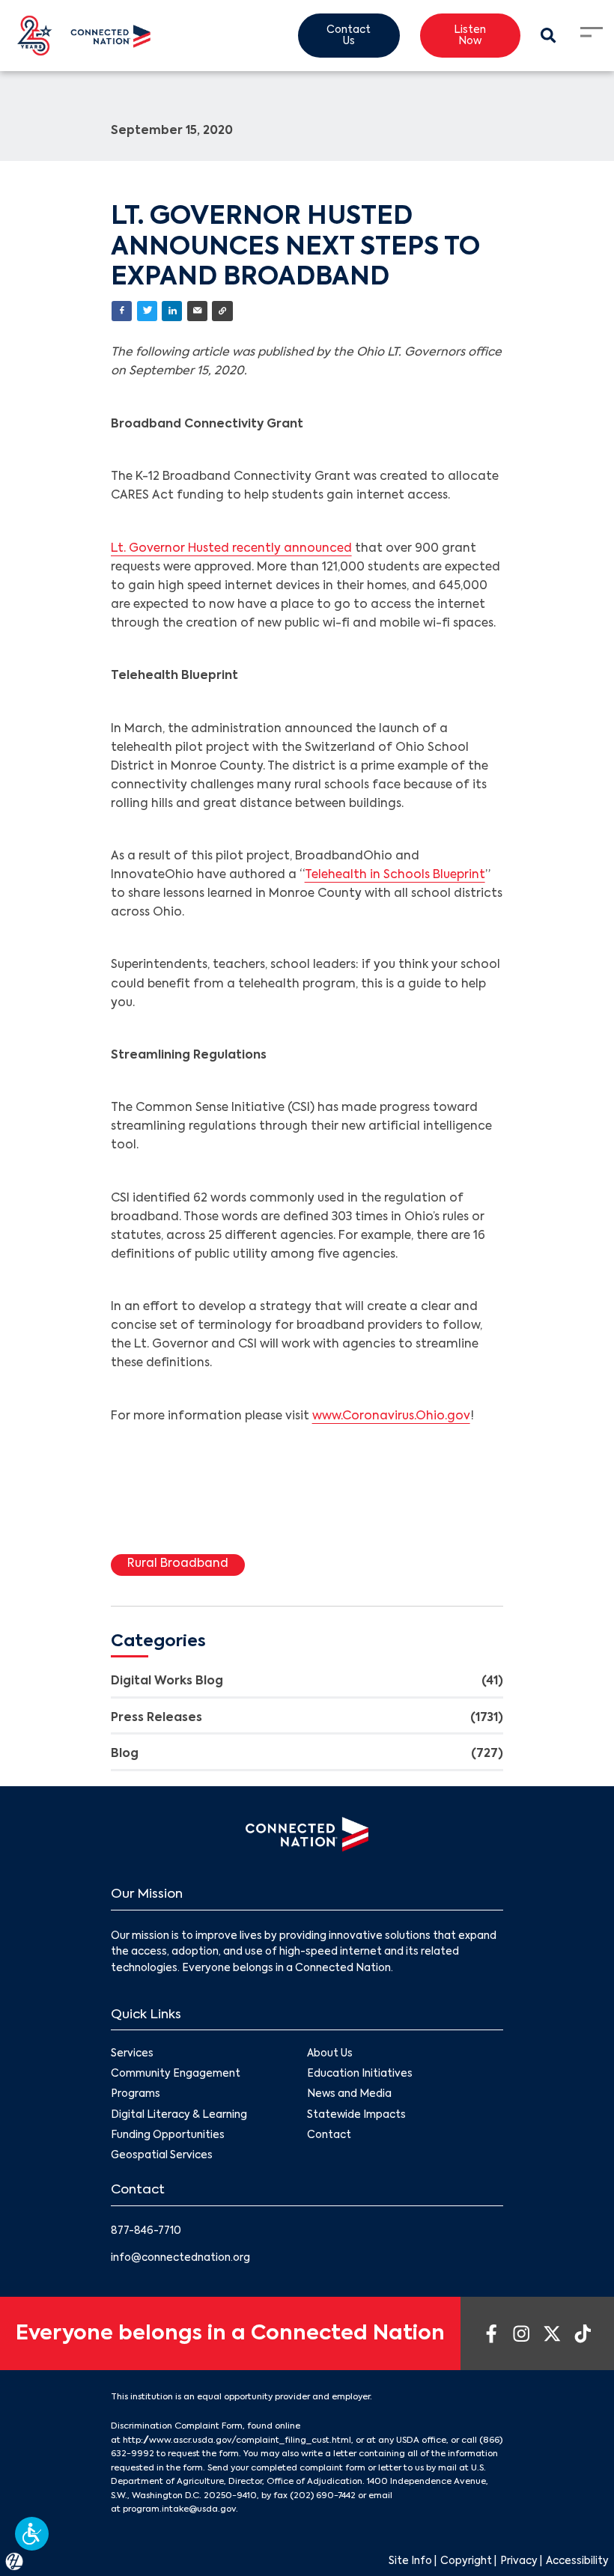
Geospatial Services (162, 2156)
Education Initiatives (360, 2074)
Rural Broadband (178, 1564)
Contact (329, 2135)
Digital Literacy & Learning (179, 2115)
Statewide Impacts (356, 2115)
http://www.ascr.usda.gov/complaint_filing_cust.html (237, 2440)
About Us (330, 2054)
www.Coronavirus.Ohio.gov (391, 1416)
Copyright (466, 2561)
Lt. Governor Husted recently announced (231, 549)
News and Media (349, 2094)
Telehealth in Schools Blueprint (395, 875)
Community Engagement (176, 2074)
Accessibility (577, 2561)
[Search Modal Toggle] (549, 36)
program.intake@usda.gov (179, 2509)
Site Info (410, 2561)
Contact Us (349, 36)
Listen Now (470, 36)
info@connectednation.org (180, 2258)
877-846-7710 (146, 2231)
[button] (32, 2534)
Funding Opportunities (168, 2135)
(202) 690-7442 (323, 2496)
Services (132, 2054)
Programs (136, 2094)
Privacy (519, 2561)
